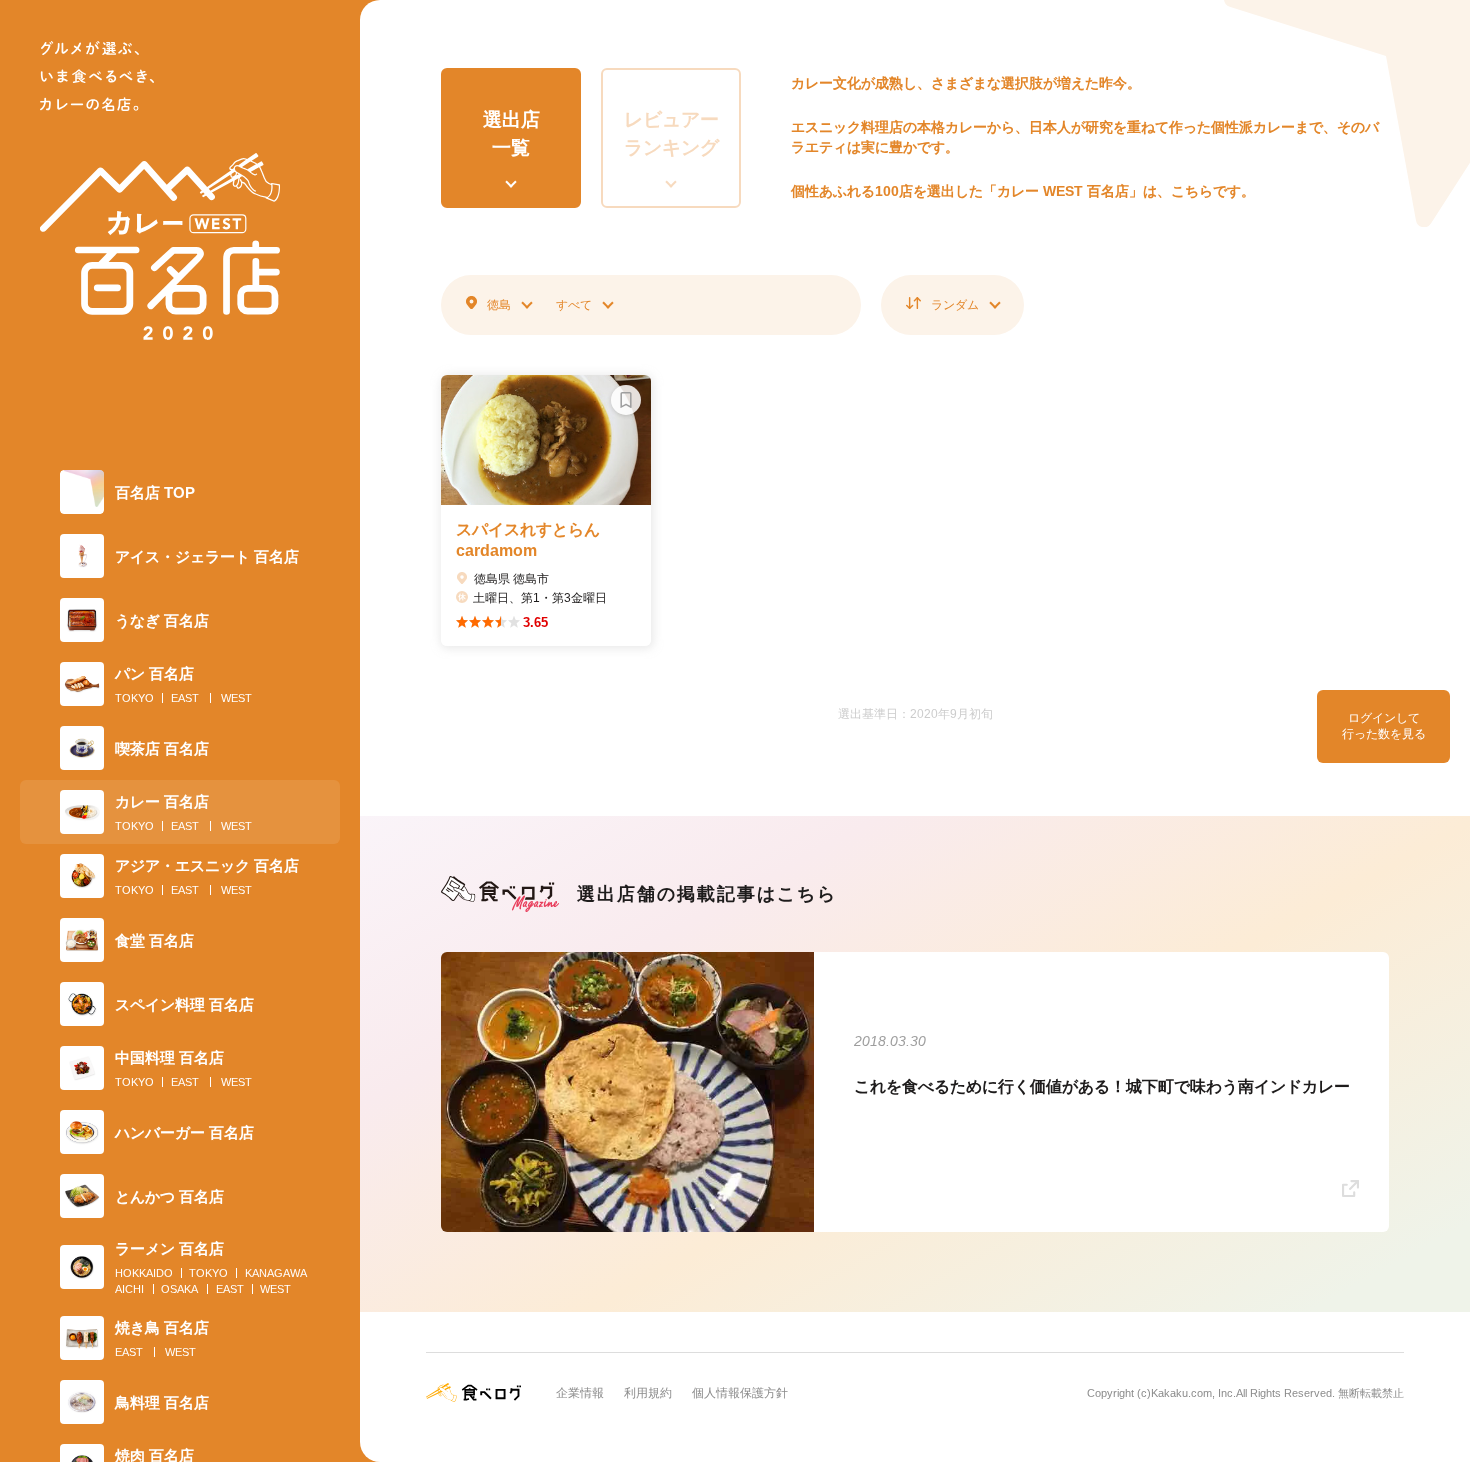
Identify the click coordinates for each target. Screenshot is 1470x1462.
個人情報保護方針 (740, 1393)
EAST (185, 698)
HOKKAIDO (144, 1273)
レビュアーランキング (671, 134)
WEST (236, 698)
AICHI (129, 1289)
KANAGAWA (276, 1273)
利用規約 (648, 1393)
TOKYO (134, 698)
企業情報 (580, 1393)
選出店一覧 (511, 134)
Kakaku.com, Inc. (1193, 1393)
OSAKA (179, 1289)
